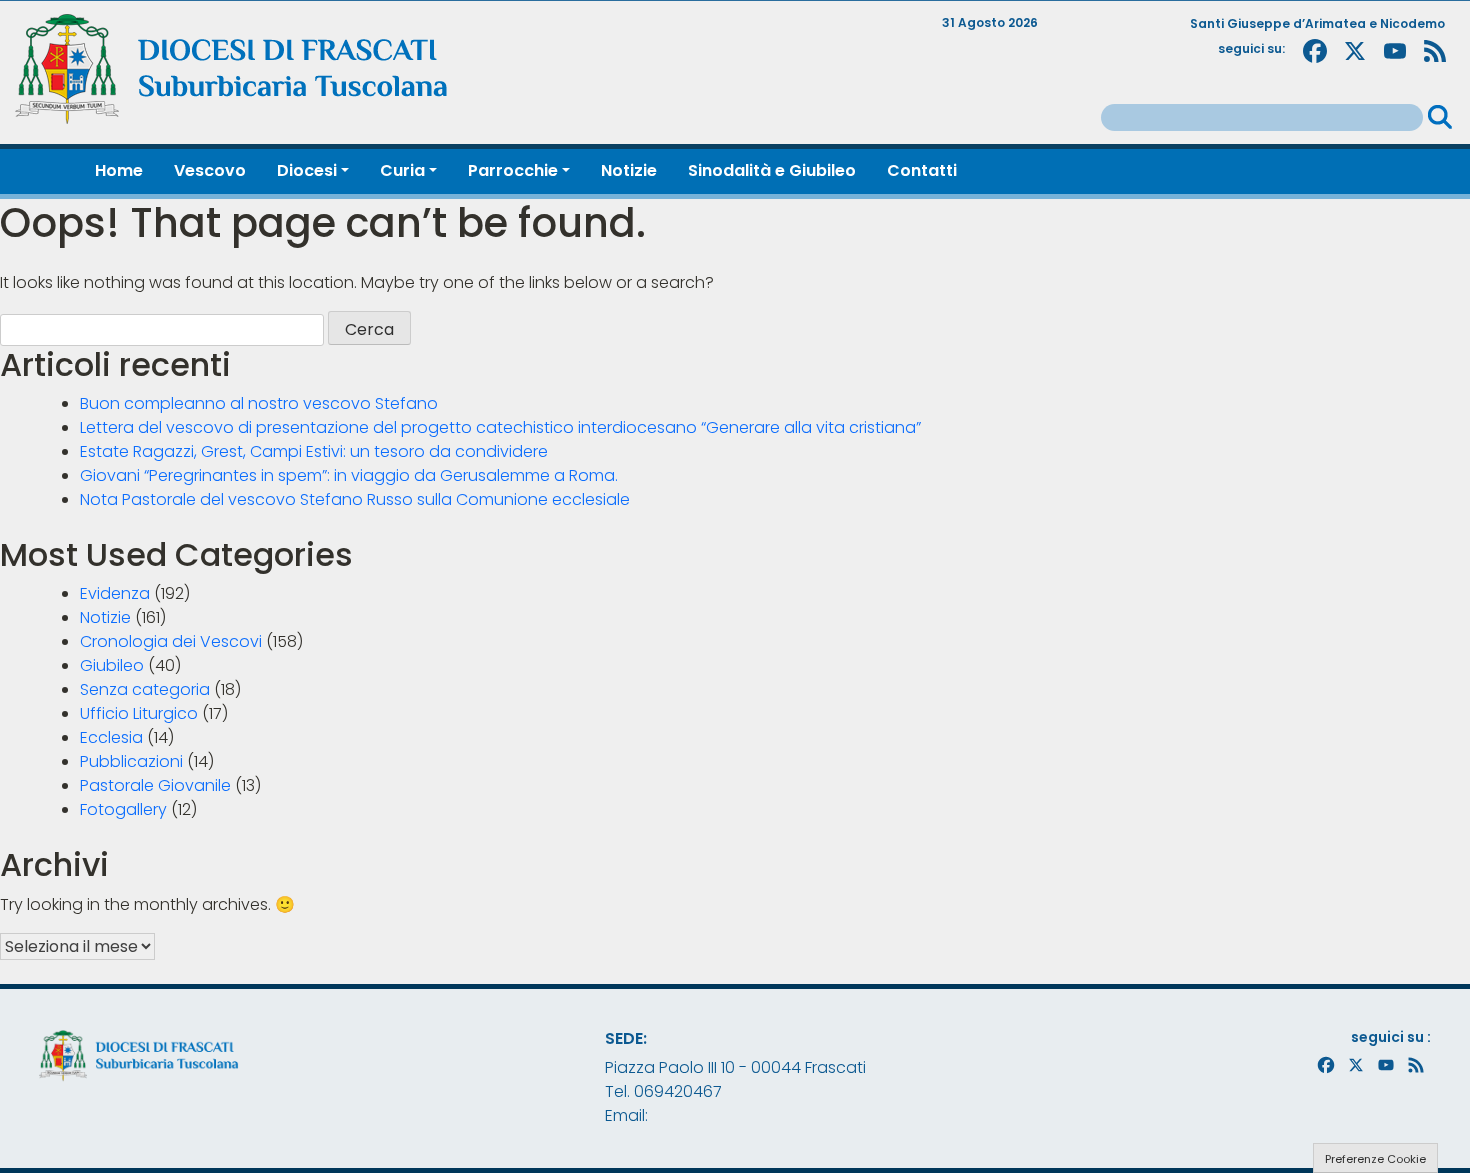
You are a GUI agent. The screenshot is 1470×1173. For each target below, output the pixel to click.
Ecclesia (111, 737)
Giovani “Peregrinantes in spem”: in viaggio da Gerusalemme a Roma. (349, 475)
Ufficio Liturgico (139, 713)
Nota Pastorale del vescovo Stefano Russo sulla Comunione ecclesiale (355, 499)
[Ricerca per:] (1262, 117)
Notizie (105, 617)
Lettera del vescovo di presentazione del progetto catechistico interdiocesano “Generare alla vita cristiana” (500, 427)
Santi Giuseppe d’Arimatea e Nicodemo (1317, 23)
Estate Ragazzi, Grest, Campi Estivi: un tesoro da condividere (314, 451)
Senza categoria (145, 689)
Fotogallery (123, 809)
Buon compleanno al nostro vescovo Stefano (259, 403)
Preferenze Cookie (1375, 1159)
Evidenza (115, 593)
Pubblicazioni (131, 761)
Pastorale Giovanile (155, 785)
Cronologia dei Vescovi (171, 641)
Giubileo (112, 665)
